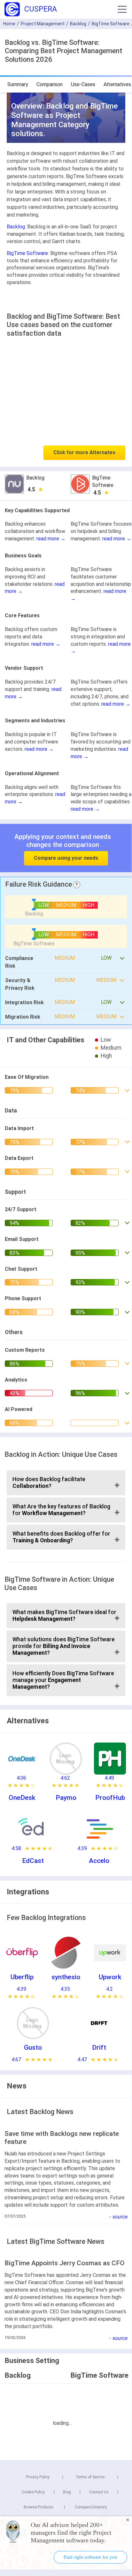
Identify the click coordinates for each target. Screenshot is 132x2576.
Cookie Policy (33, 2492)
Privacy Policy (38, 2477)
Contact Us (99, 2492)
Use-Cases (83, 84)
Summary (18, 84)
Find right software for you (90, 2557)
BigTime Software (111, 24)
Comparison (50, 84)
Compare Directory (91, 2507)
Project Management (43, 24)
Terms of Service (90, 2477)
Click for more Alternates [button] (84, 452)
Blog (67, 2492)
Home (9, 24)
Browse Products (39, 2507)
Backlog (78, 24)
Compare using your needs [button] (66, 858)
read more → (51, 539)
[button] (122, 9)
